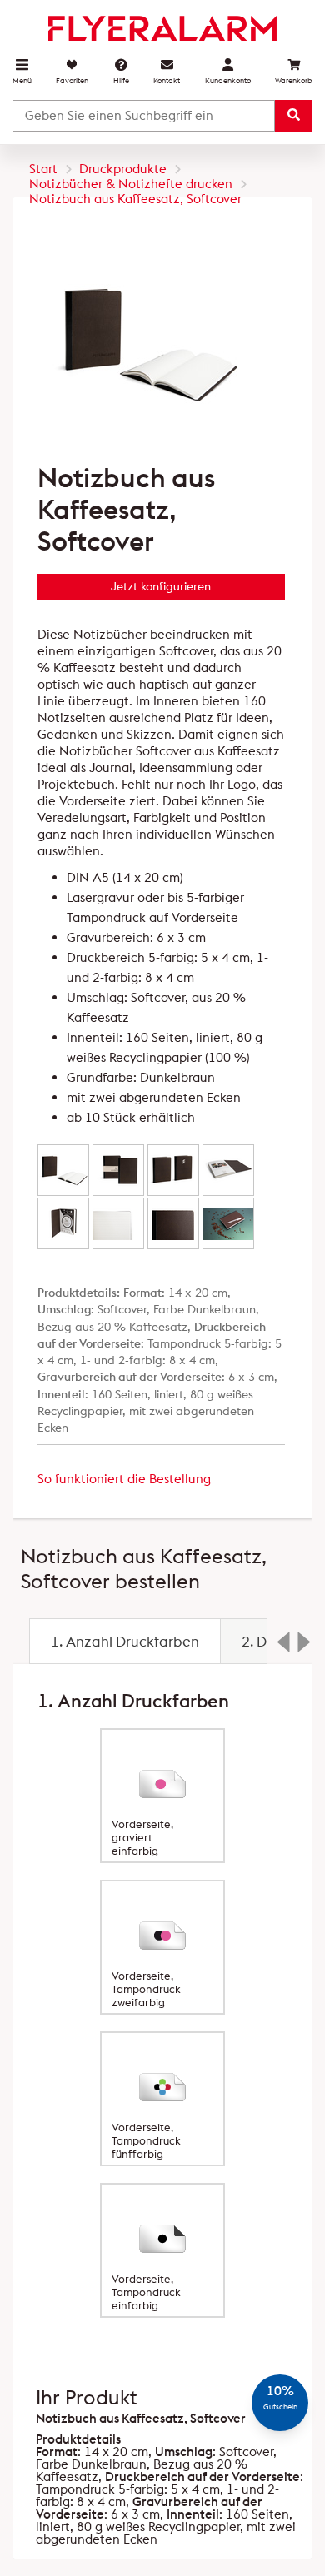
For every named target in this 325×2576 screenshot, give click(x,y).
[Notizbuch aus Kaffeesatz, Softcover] (63, 1170)
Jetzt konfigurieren (161, 586)
